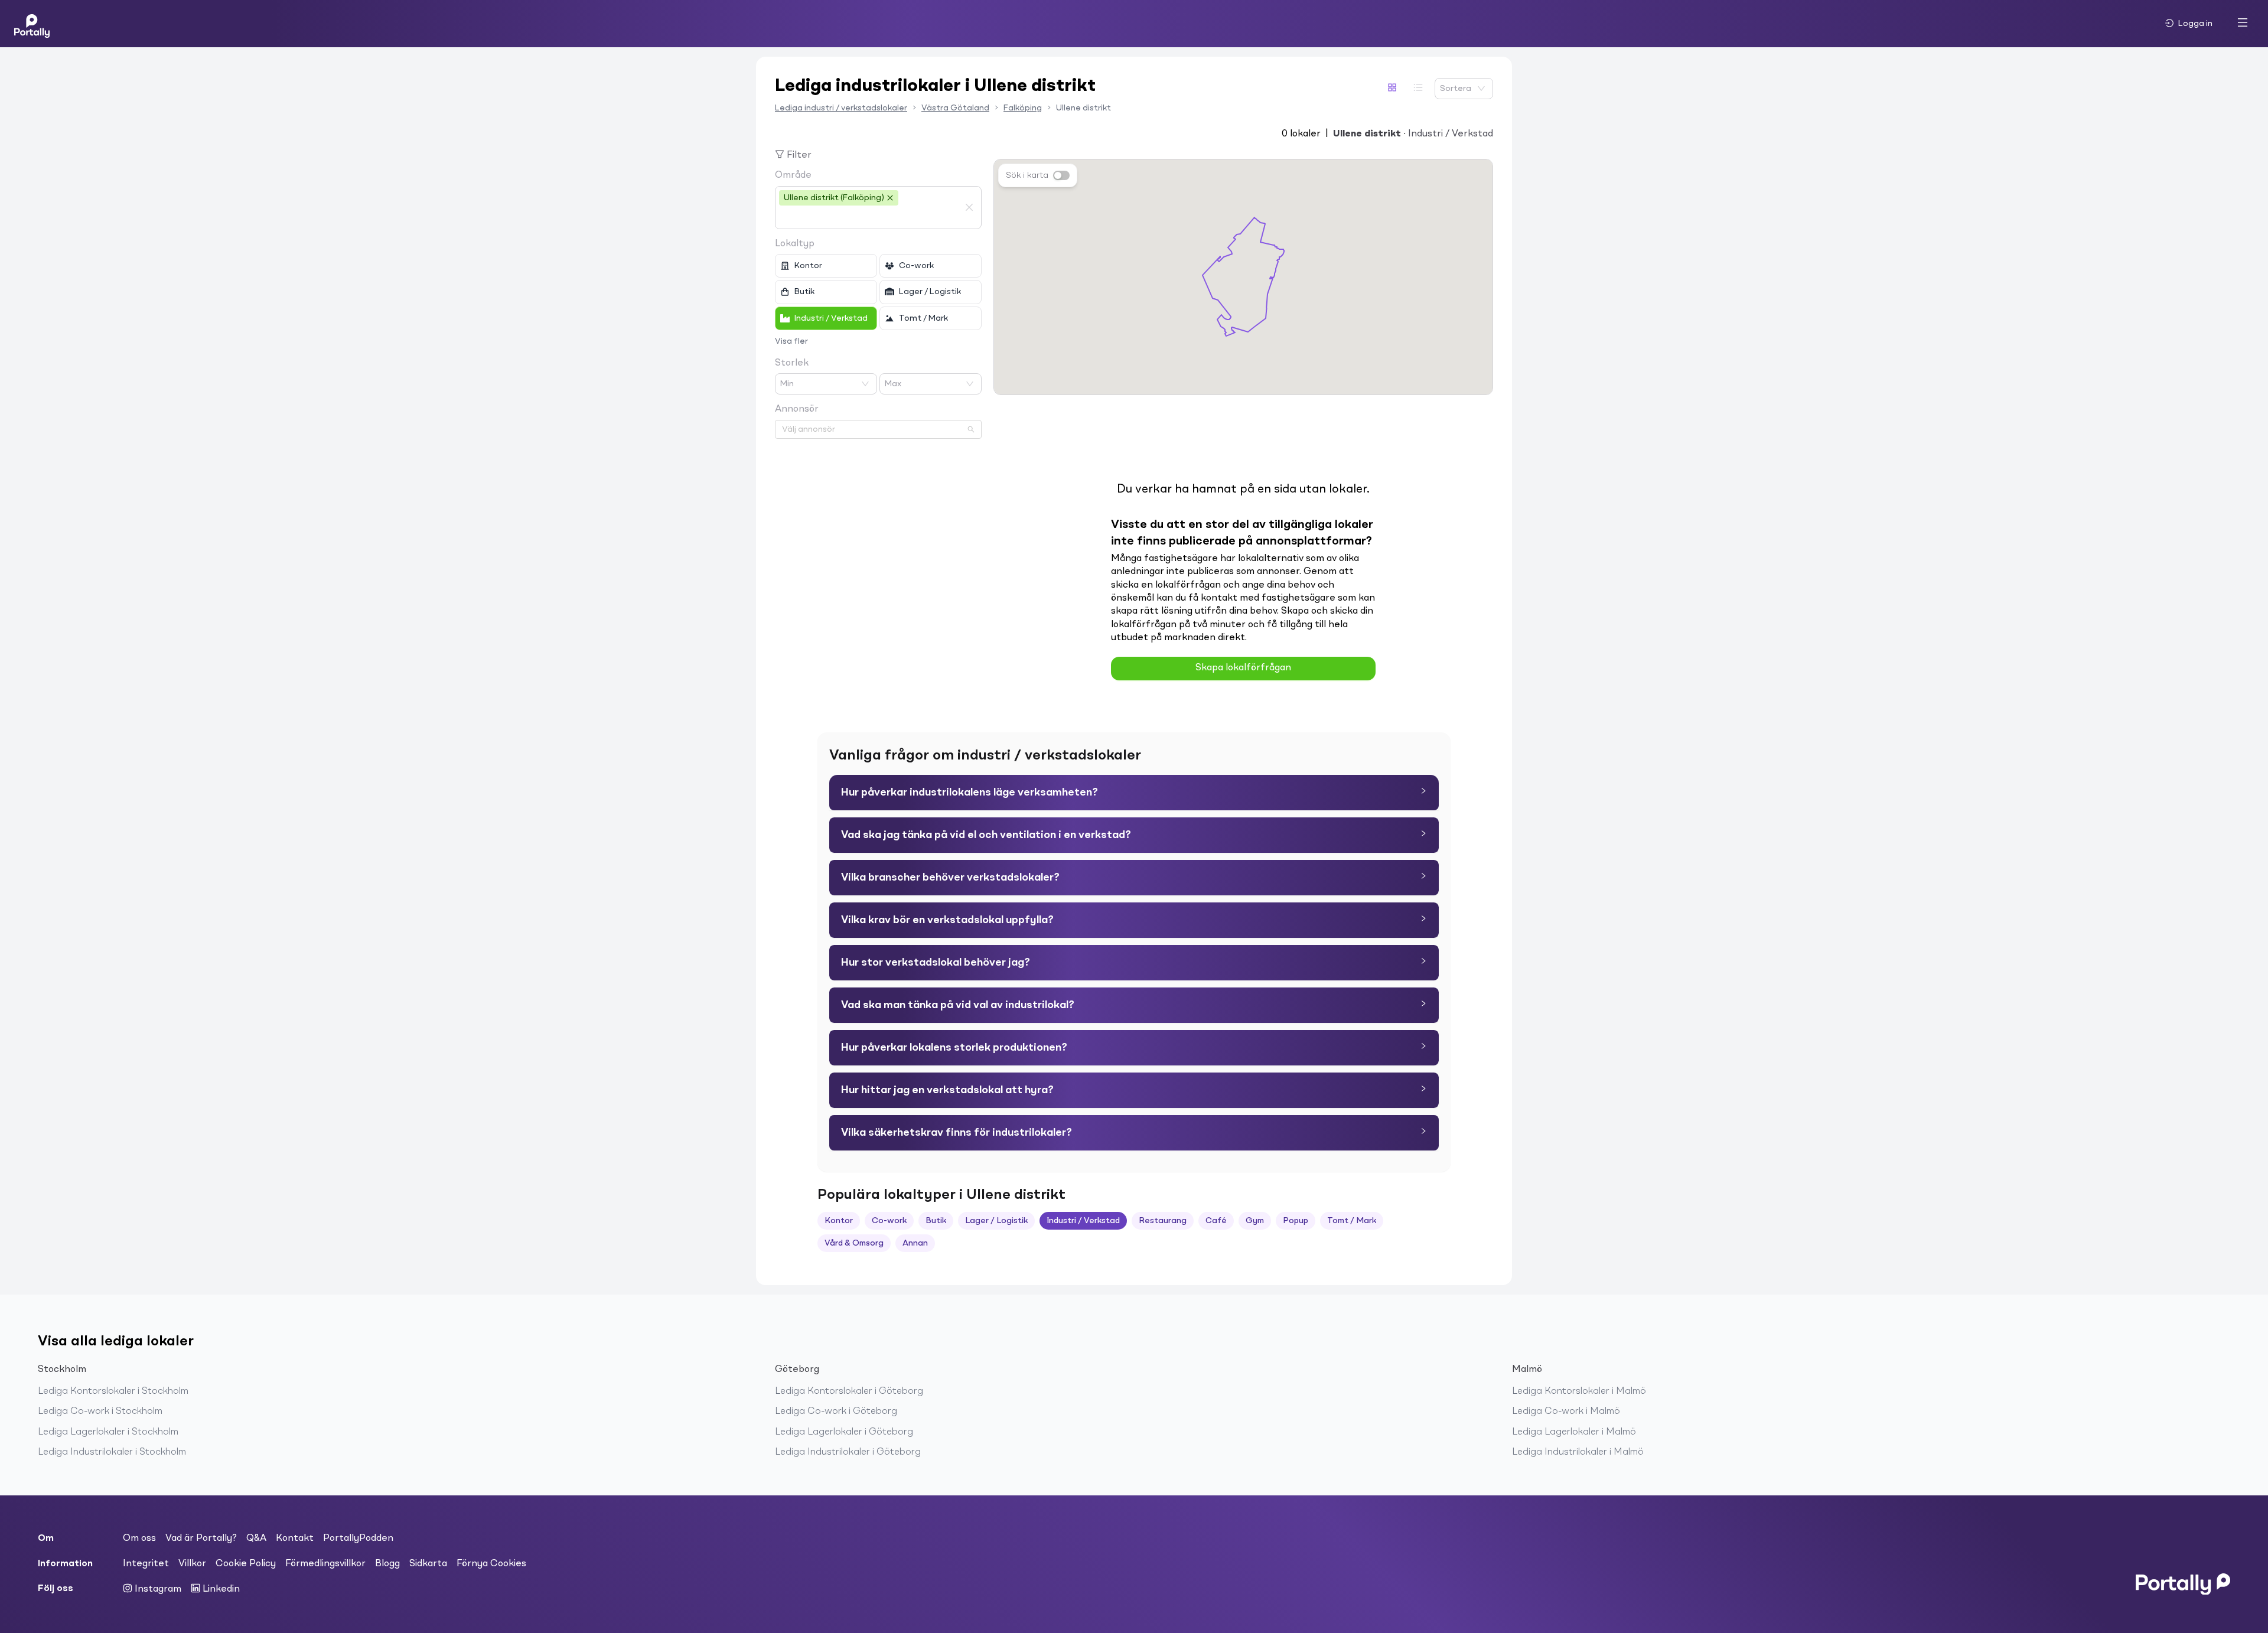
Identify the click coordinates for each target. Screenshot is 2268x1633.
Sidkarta (428, 1564)
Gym (1255, 1221)
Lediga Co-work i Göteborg (836, 1412)
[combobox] (869, 217)
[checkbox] (826, 266)
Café (1216, 1221)
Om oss (139, 1539)
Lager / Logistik (996, 1221)
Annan (915, 1243)
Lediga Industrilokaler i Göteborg (848, 1452)
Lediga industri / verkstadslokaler (841, 108)
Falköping (1023, 108)
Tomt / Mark (1352, 1221)
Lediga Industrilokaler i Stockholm (112, 1452)
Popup (1296, 1221)
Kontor (839, 1221)
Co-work (889, 1221)
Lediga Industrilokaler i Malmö (1578, 1452)
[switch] (1061, 175)
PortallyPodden (358, 1539)
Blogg (387, 1564)
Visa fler (791, 341)
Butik (936, 1221)
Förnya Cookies (491, 1564)
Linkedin (220, 1589)
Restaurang (1163, 1221)
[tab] (1134, 793)
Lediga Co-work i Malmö (1566, 1412)
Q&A (256, 1539)
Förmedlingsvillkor (325, 1564)
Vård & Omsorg (854, 1243)
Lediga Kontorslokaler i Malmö (1579, 1391)
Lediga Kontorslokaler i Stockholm (113, 1391)
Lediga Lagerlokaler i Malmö (1574, 1432)
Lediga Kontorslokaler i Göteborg (849, 1391)
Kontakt (295, 1539)
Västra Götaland (955, 108)
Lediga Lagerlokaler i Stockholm (108, 1432)
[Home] (32, 24)
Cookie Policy (246, 1564)
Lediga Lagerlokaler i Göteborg (844, 1432)
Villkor (192, 1564)
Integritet (146, 1564)
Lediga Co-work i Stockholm (100, 1412)
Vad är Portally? (201, 1539)
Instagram (157, 1589)
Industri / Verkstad (1083, 1221)
